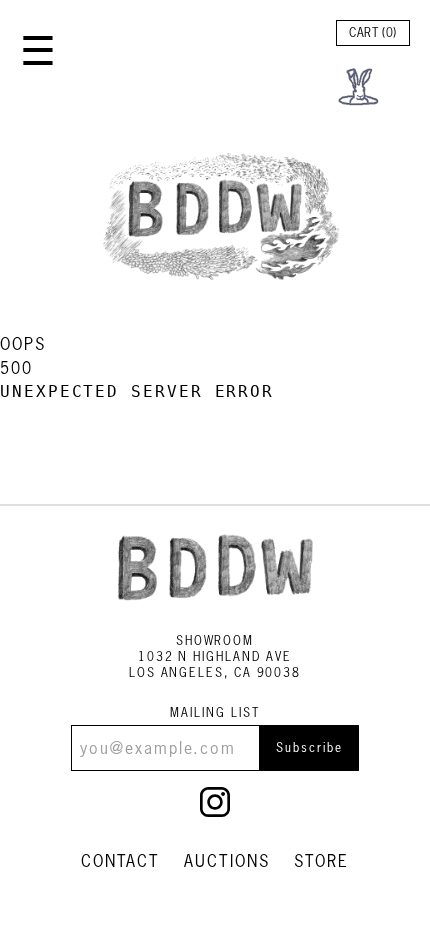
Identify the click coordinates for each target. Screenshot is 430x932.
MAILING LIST (214, 712)
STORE (322, 861)
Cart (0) (373, 32)
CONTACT (120, 861)
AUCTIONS (226, 861)
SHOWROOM (215, 640)
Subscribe (309, 747)
